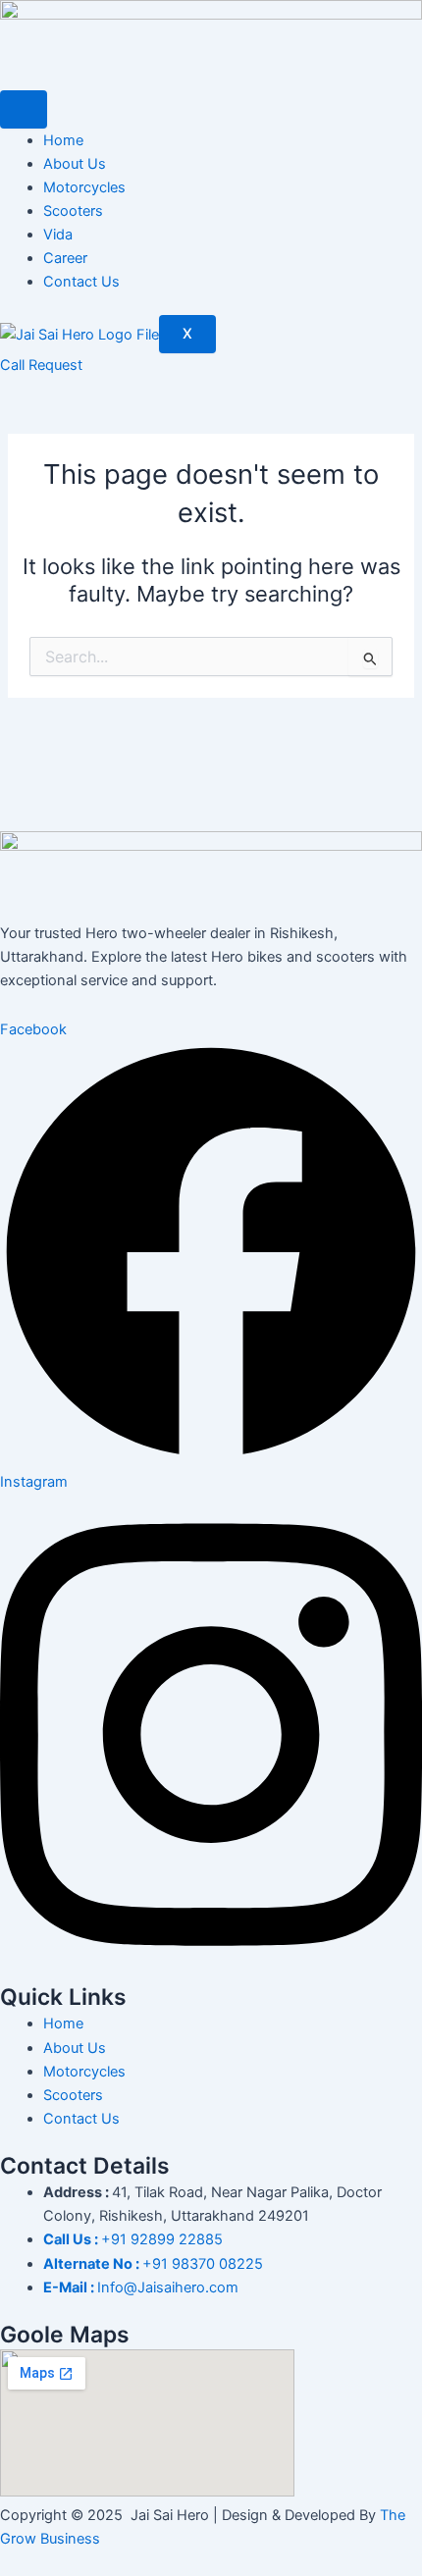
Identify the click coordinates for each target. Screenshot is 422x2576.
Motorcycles (84, 187)
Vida (58, 235)
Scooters (73, 211)
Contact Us (81, 282)
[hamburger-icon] (24, 109)
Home (63, 140)
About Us (75, 164)
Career (65, 258)
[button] (41, 365)
